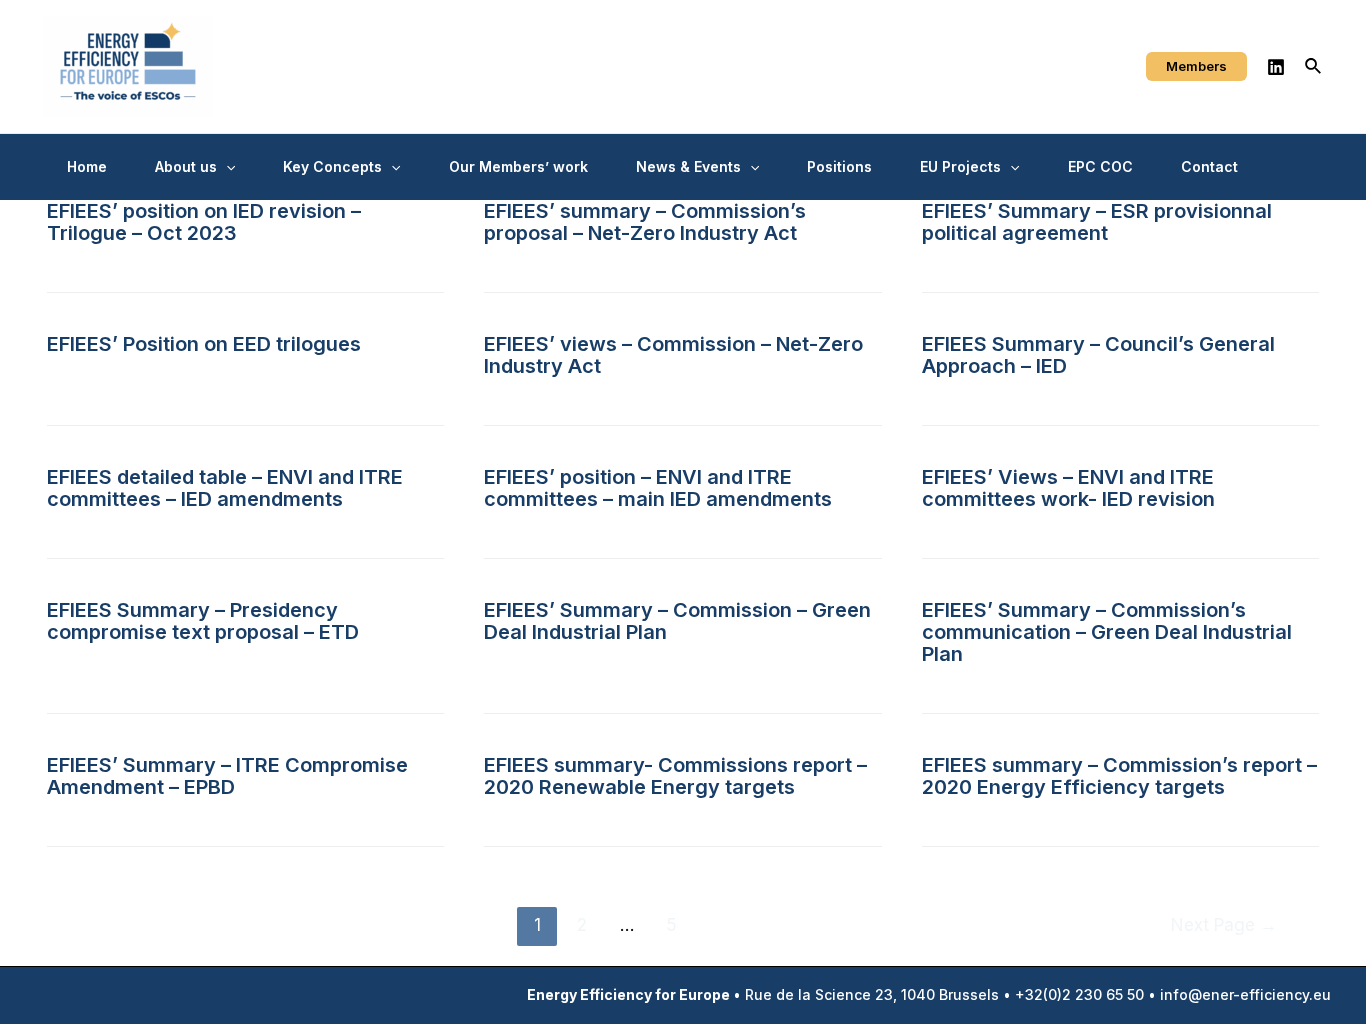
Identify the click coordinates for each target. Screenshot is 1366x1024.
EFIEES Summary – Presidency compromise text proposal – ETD (203, 621)
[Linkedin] (1276, 67)
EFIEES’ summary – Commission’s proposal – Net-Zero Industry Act (645, 222)
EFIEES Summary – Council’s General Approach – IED (1098, 355)
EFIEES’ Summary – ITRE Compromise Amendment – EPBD (227, 776)
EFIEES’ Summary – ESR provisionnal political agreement (1097, 222)
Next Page (1224, 924)
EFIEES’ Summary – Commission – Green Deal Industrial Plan (677, 621)
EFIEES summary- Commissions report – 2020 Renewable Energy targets (675, 776)
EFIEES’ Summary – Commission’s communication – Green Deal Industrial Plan (1107, 632)
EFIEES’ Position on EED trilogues (204, 344)
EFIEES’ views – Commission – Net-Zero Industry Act (673, 355)
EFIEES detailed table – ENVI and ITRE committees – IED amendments (225, 488)
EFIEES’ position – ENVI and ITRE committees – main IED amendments (658, 488)
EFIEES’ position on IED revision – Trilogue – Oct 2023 (204, 222)
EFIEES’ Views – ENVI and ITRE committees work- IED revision (1068, 488)
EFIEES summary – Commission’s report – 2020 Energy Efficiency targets (1119, 776)
